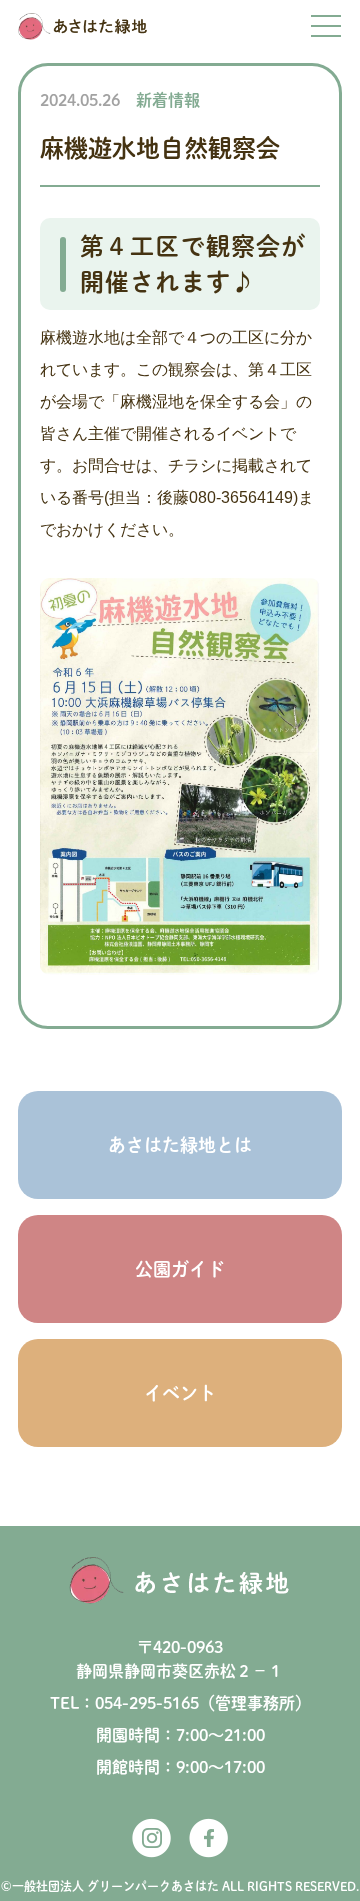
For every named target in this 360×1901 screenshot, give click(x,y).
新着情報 (168, 100)
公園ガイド (180, 1269)
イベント (180, 1393)
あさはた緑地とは (180, 1145)
